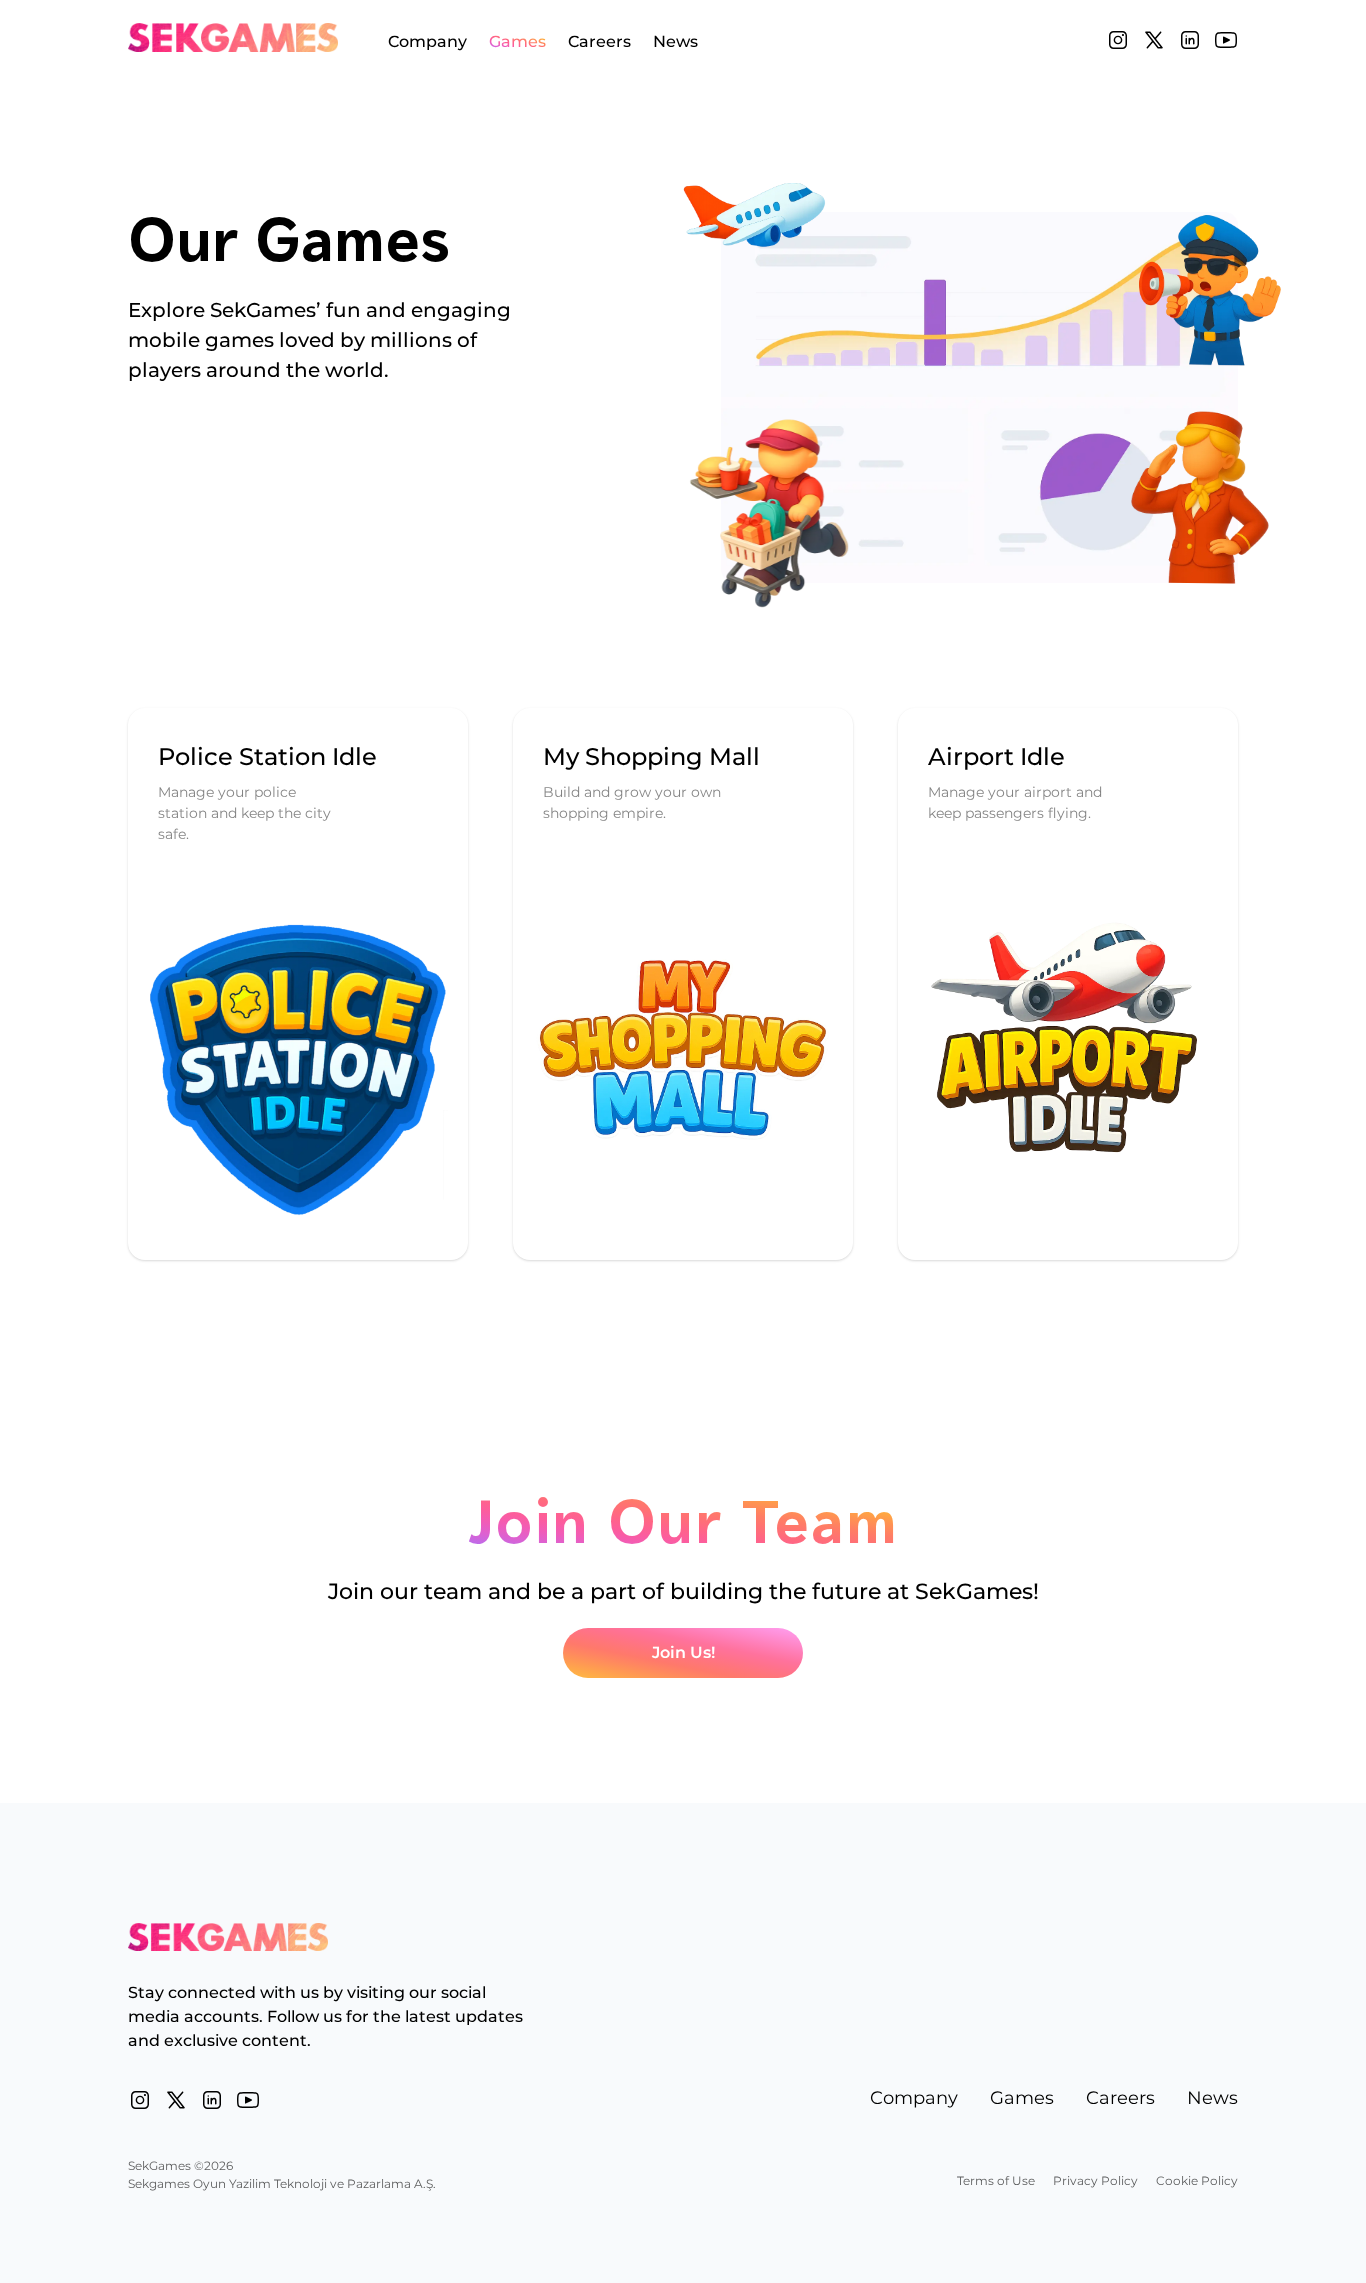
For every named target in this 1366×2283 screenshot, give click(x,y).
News (675, 42)
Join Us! (683, 1652)
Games (517, 42)
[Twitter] (1154, 40)
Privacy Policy (1095, 2180)
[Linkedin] (1190, 40)
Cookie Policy (1197, 2180)
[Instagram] (1118, 40)
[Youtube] (1226, 40)
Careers (599, 42)
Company (427, 42)
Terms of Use (996, 2180)
